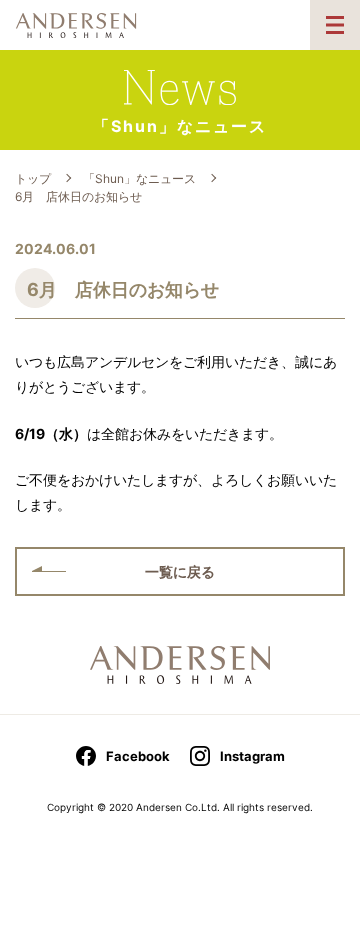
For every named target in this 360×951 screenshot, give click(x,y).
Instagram (252, 756)
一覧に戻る (180, 571)
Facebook (138, 756)
